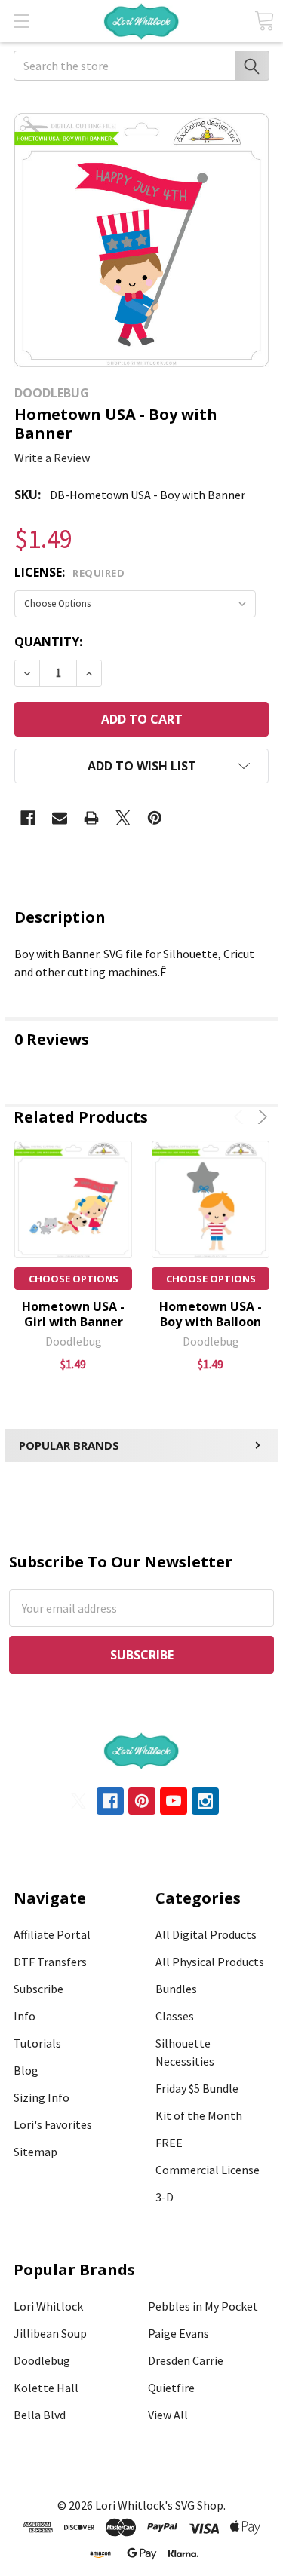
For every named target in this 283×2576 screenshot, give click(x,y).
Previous (241, 1117)
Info (25, 2016)
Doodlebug (42, 2360)
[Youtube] (174, 1801)
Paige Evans (178, 2333)
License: (69, 572)
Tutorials (37, 2043)
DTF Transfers (50, 1962)
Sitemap (35, 2152)
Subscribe (38, 1989)
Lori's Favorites (53, 2124)
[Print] (91, 818)
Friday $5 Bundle (197, 2088)
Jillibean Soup (50, 2333)
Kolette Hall (46, 2388)
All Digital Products (206, 1934)
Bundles (176, 1989)
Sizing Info (42, 2097)
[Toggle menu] (21, 21)
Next (260, 1117)
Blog (26, 2070)
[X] (123, 818)
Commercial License (208, 2170)
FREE (169, 2143)
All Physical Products (210, 1962)
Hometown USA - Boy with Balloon (211, 1314)
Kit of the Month (199, 2115)
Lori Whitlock (48, 2306)
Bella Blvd (40, 2415)
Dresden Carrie (186, 2360)
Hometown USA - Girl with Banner (73, 1314)
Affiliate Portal (52, 1934)
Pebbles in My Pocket (203, 2306)
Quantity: (48, 642)
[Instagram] (205, 1801)
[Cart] (264, 21)
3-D (165, 2197)
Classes (175, 2016)
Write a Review (52, 458)
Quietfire (171, 2388)
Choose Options (74, 1279)
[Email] (60, 818)
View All (168, 2415)
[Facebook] (28, 818)
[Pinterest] (155, 818)
